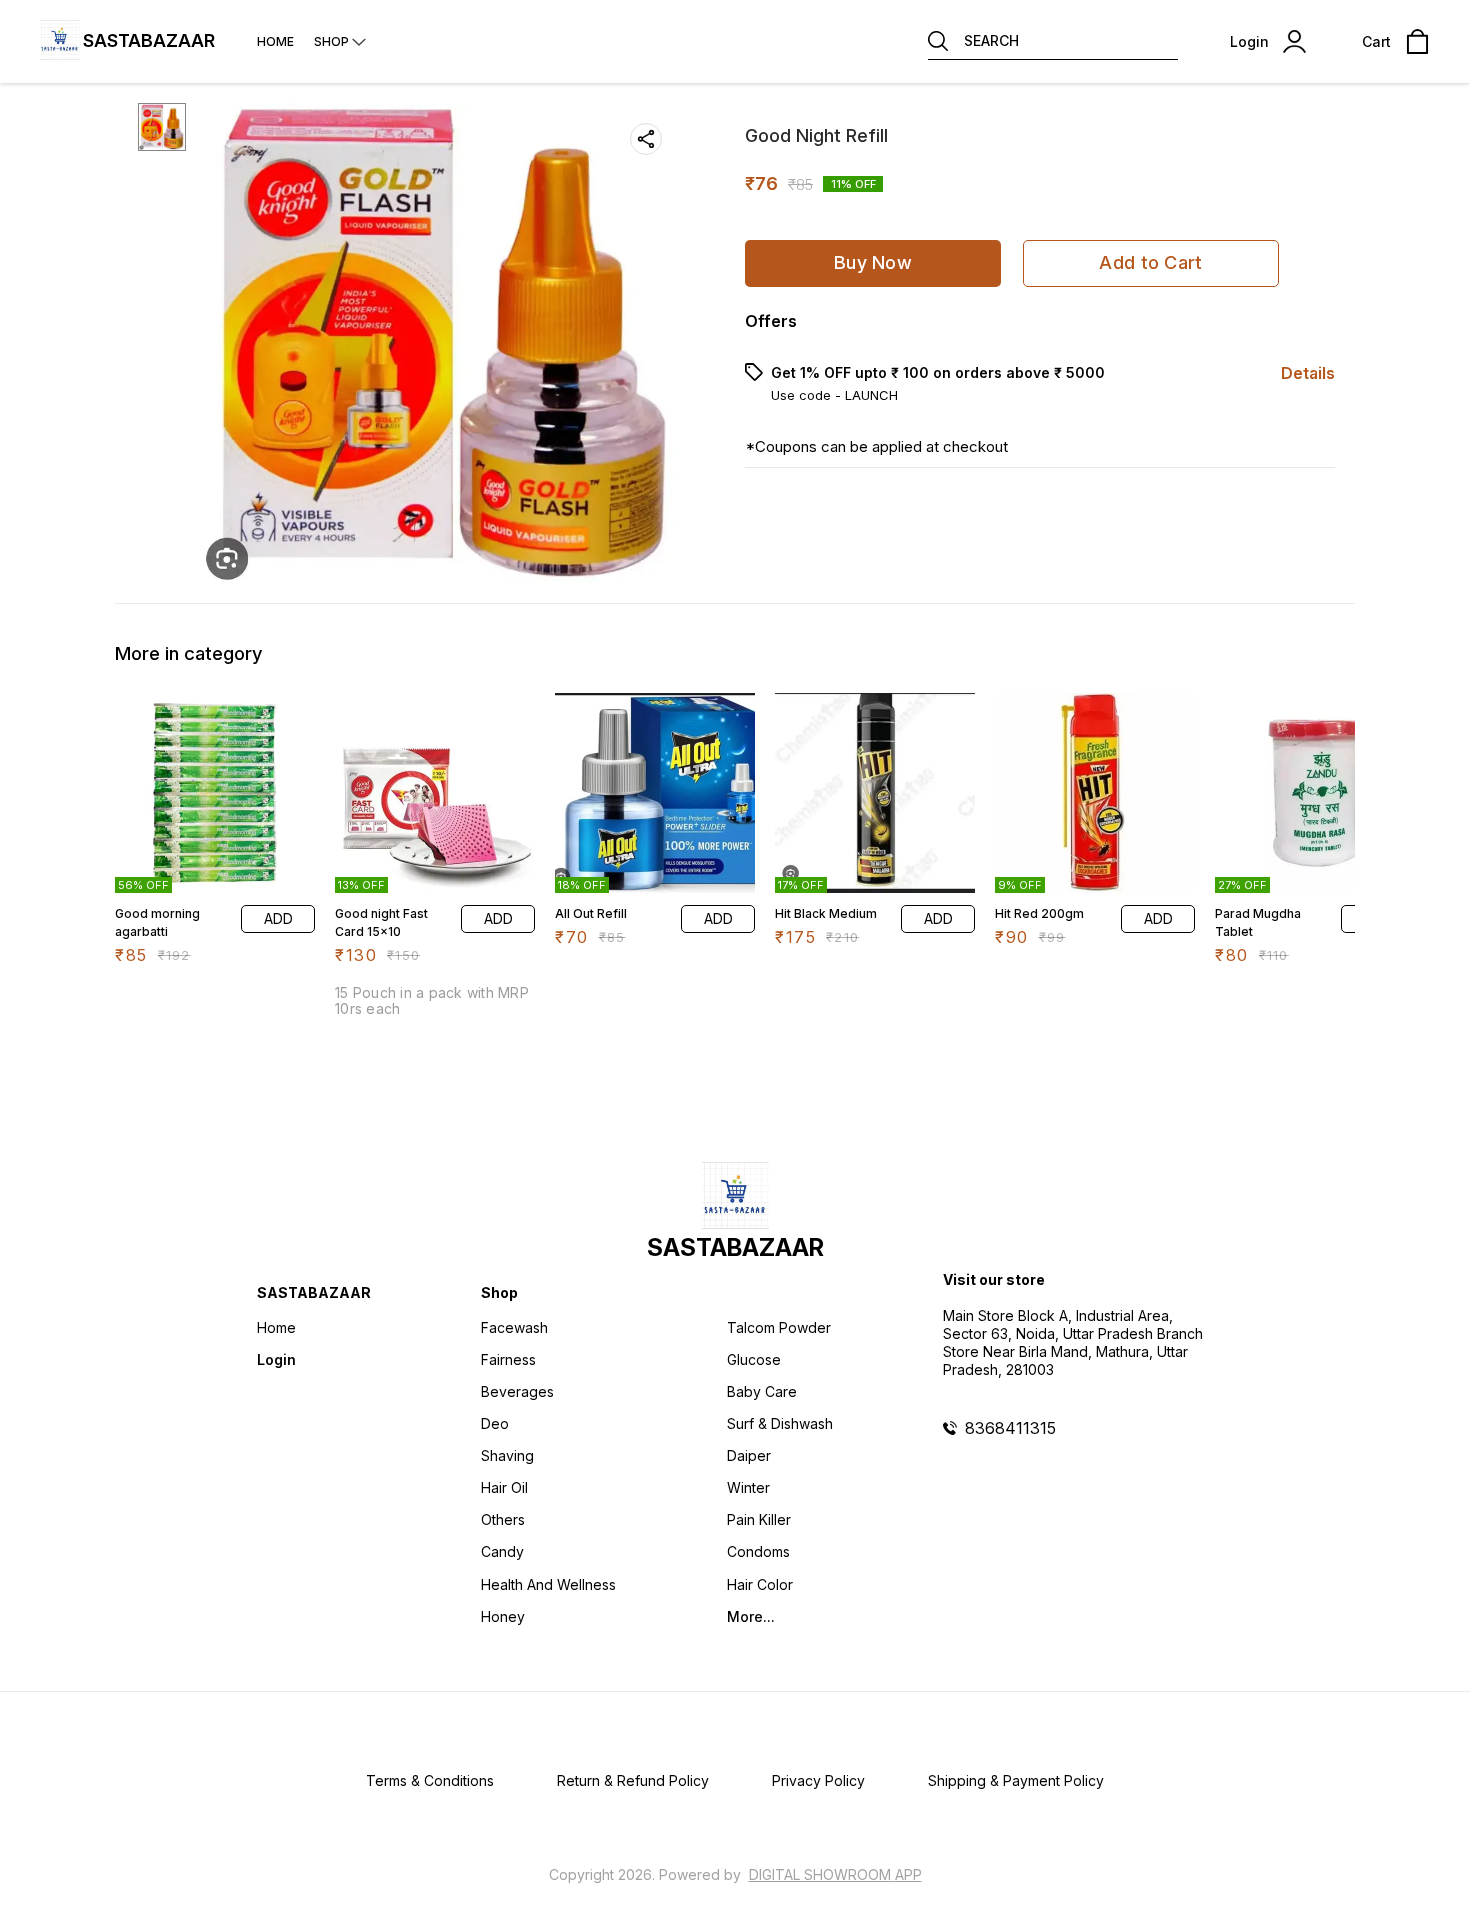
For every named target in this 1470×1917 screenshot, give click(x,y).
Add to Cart (1150, 262)
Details (1308, 373)
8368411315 (1010, 1428)
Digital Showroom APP (835, 1874)
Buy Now (873, 262)
